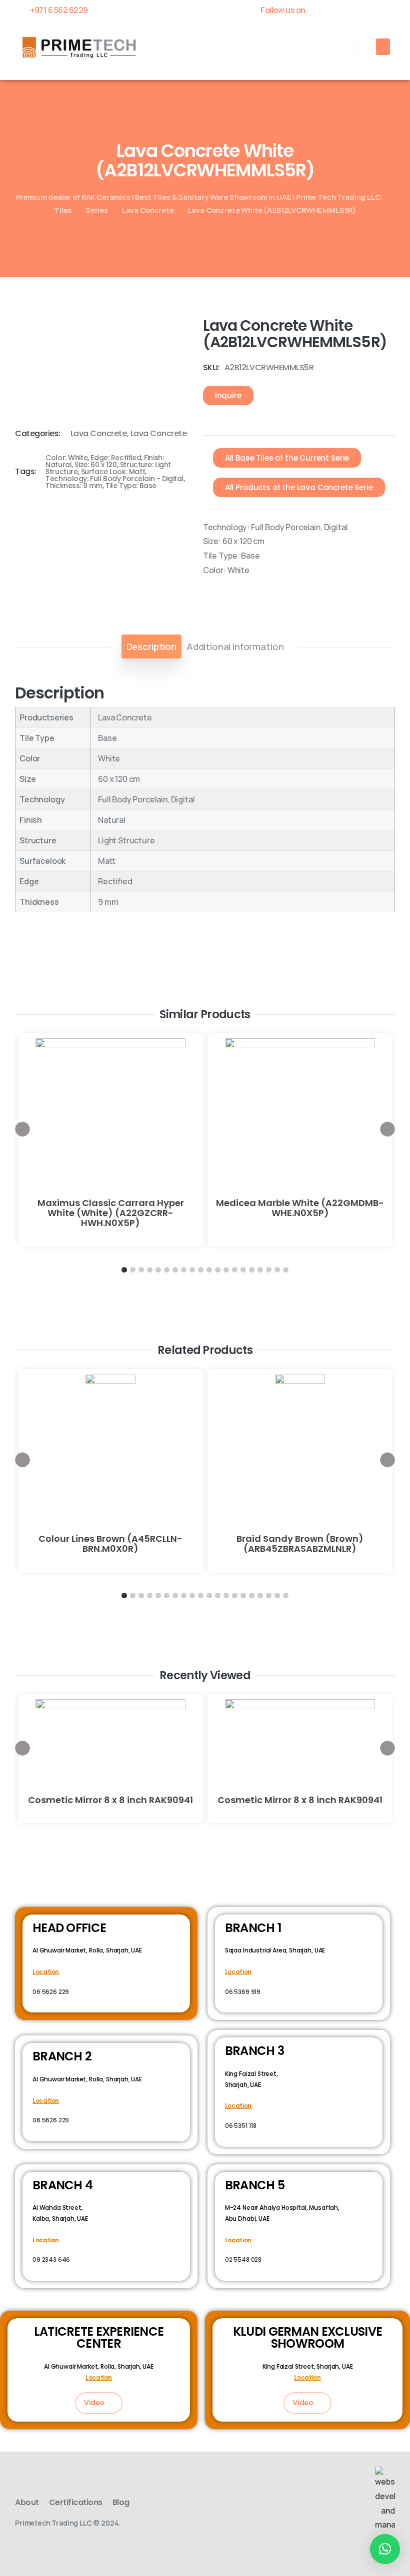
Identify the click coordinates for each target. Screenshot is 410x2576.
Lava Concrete (148, 210)
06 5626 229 (51, 1992)
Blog (121, 2502)
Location (46, 1972)
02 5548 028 (243, 2259)
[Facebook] (320, 10)
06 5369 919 (243, 1992)
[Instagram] (390, 10)
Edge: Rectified (116, 458)
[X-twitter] (337, 10)
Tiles (63, 210)
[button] (356, 46)
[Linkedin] (372, 10)
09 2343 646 (51, 2259)
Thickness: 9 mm (74, 486)
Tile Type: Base (131, 486)
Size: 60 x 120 (95, 465)
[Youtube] (355, 10)
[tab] (151, 646)
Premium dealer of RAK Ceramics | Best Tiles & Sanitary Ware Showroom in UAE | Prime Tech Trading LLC (198, 197)
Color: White (66, 458)
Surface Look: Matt (113, 472)
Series (97, 210)
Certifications (76, 2502)
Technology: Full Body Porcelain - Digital (114, 479)
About (27, 2502)
